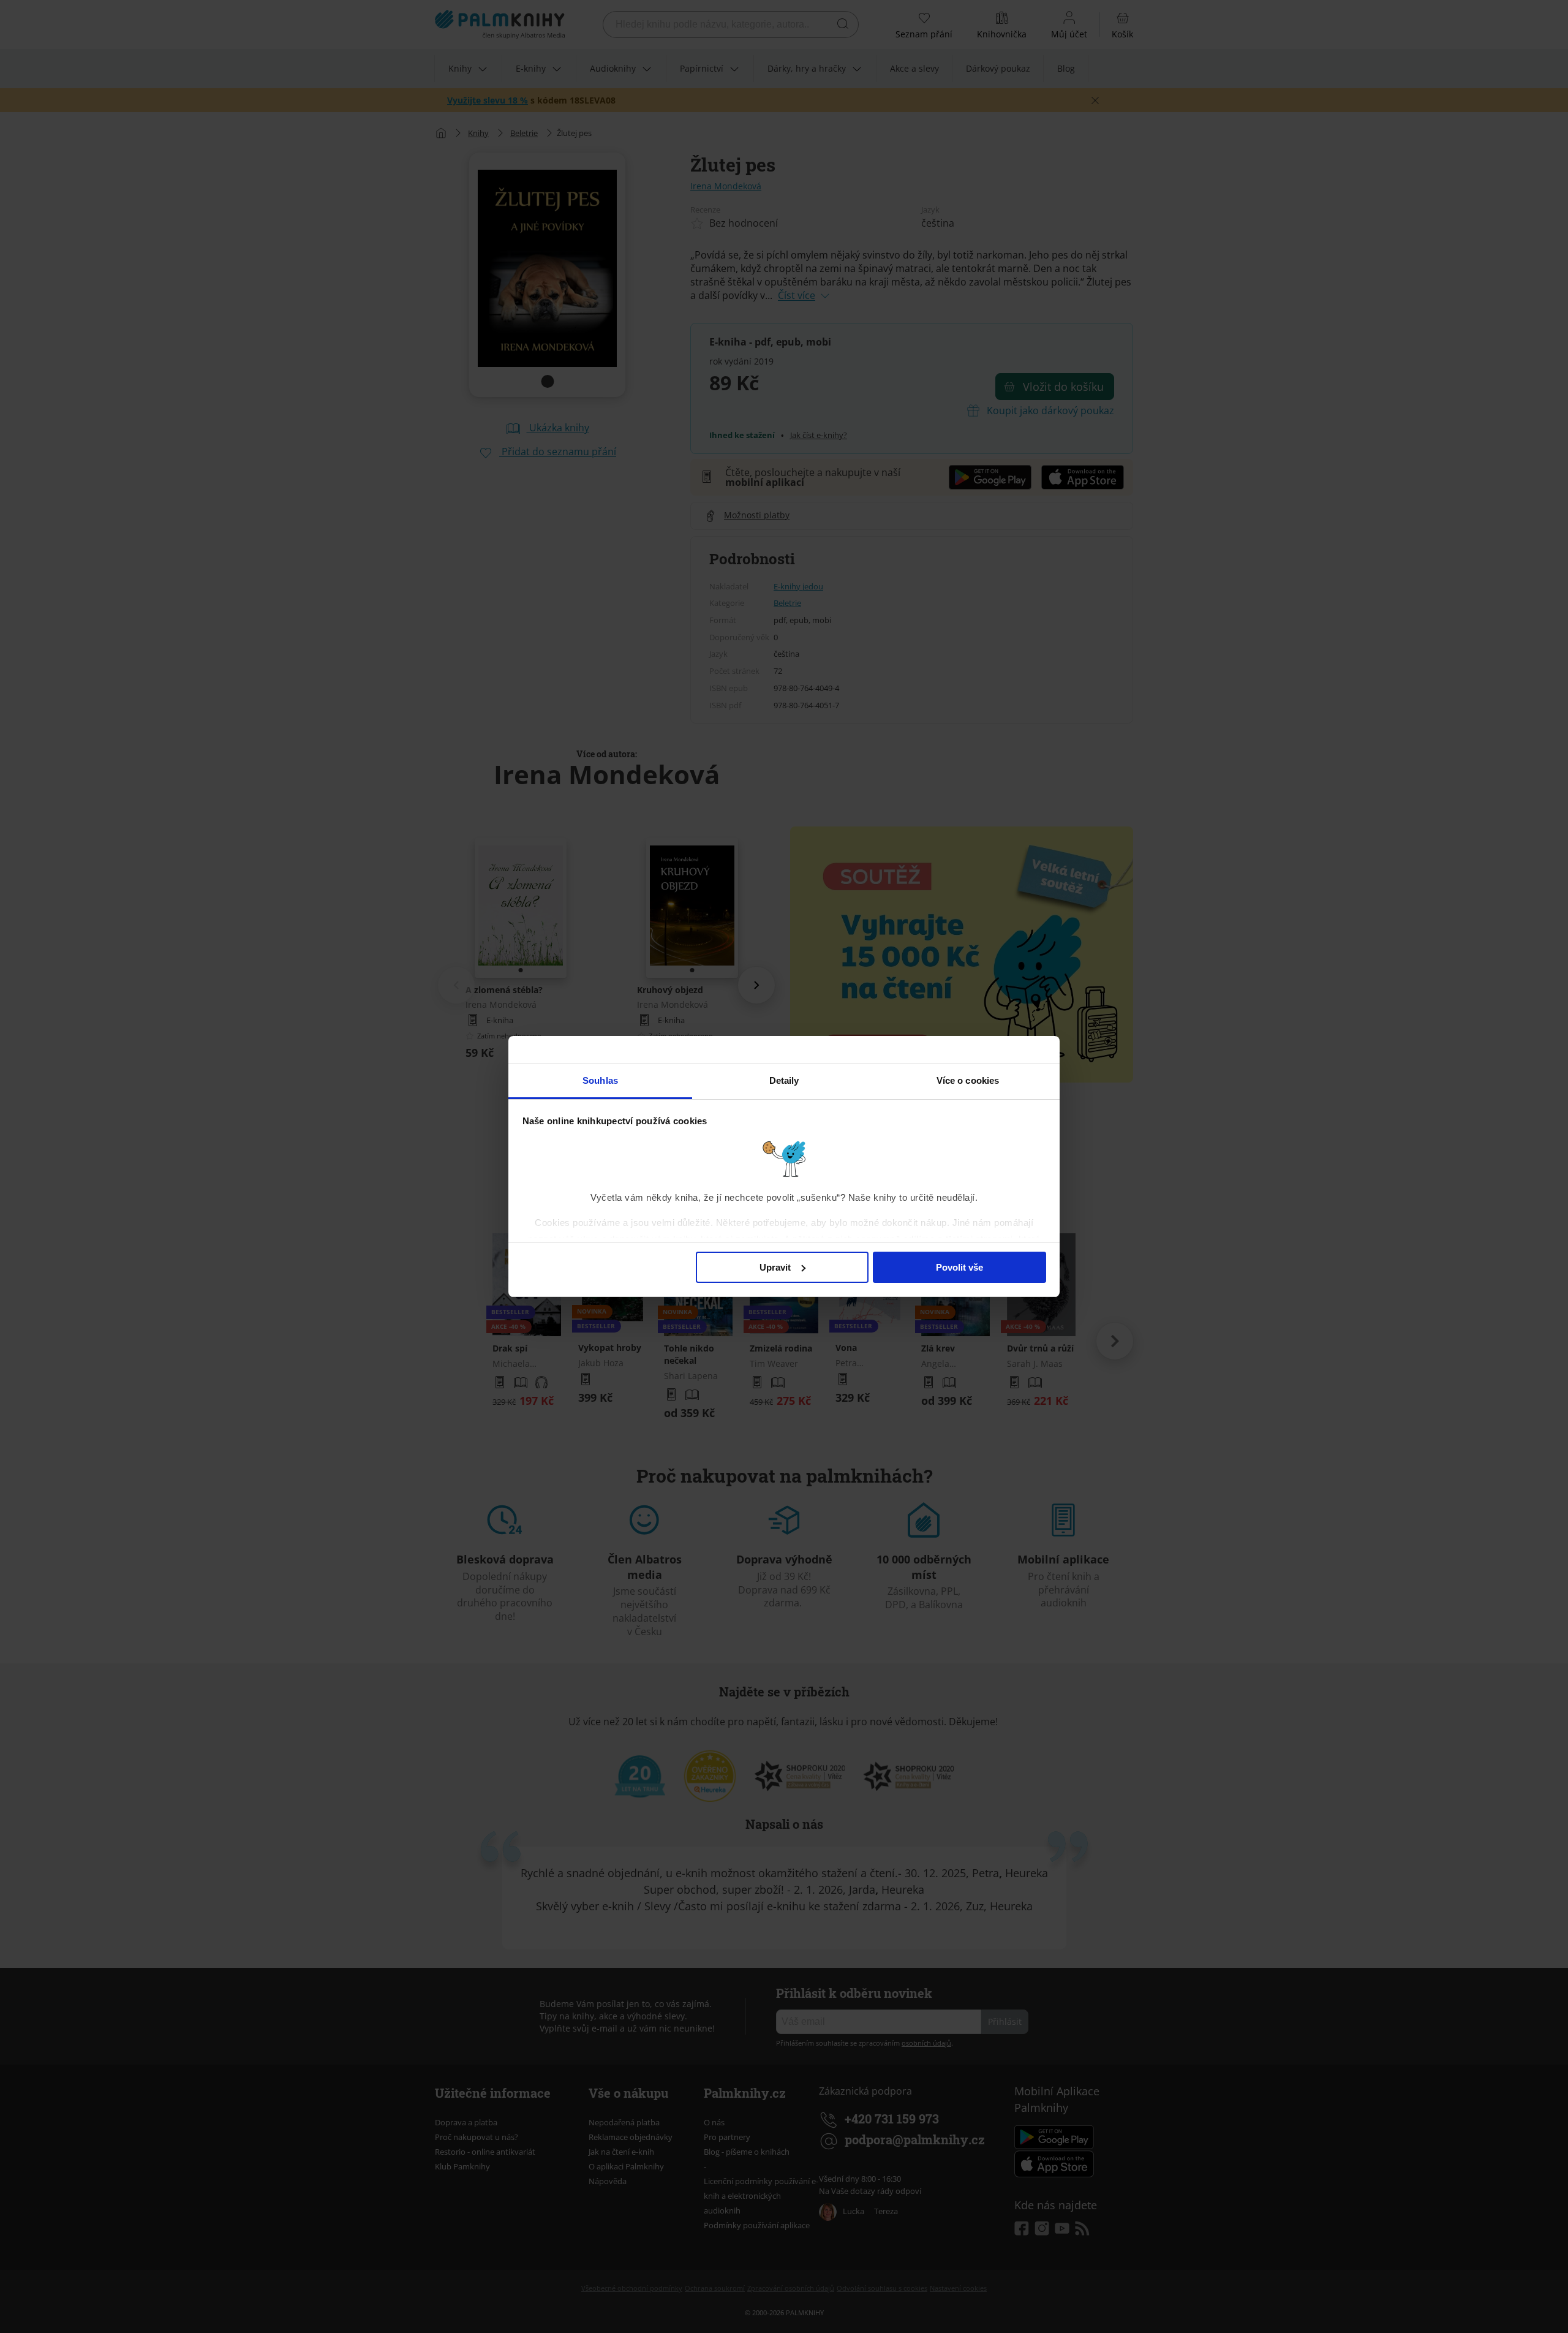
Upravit (775, 1267)
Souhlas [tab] (600, 1080)
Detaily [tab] (784, 1080)
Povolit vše (959, 1267)
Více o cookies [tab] (968, 1080)
